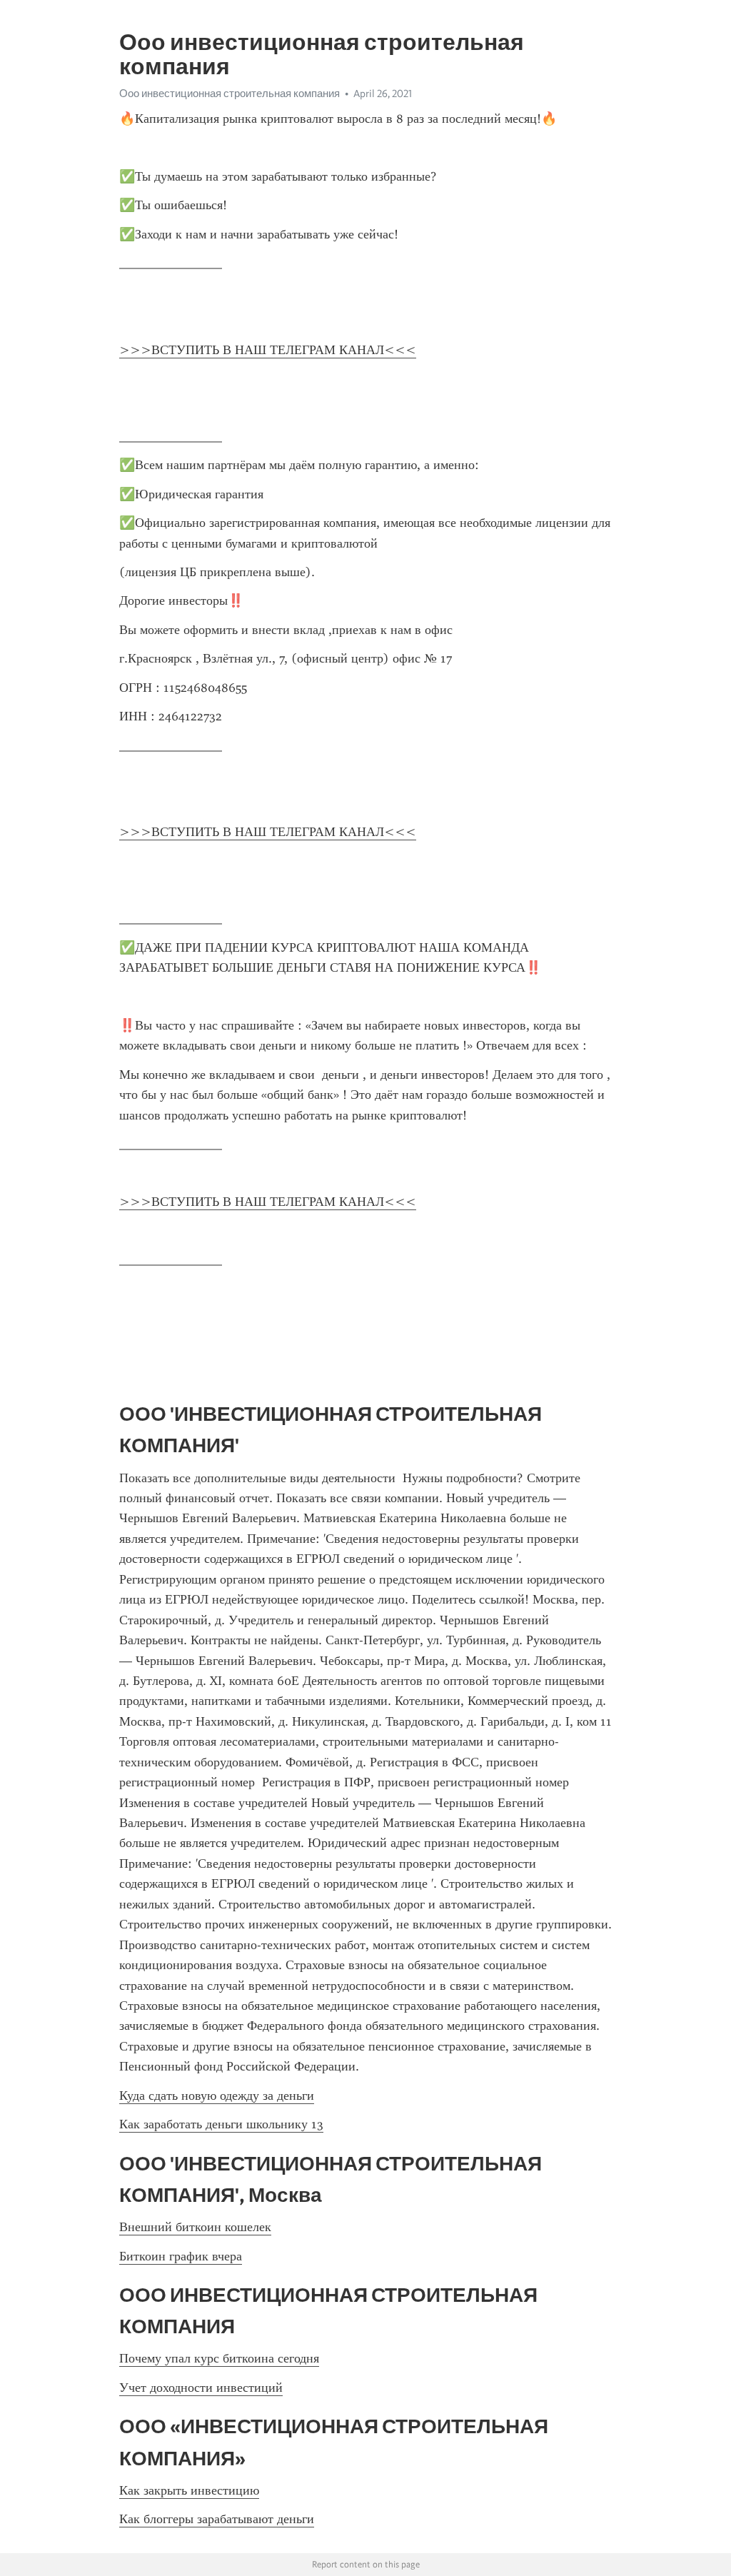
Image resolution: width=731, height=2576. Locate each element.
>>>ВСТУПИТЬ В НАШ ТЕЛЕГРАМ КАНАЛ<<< (268, 350)
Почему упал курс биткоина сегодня (219, 2358)
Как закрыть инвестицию (189, 2490)
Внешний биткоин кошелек (195, 2227)
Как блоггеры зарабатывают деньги (217, 2519)
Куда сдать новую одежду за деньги (217, 2095)
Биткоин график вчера (181, 2256)
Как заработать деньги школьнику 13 (221, 2124)
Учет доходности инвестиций (201, 2388)
